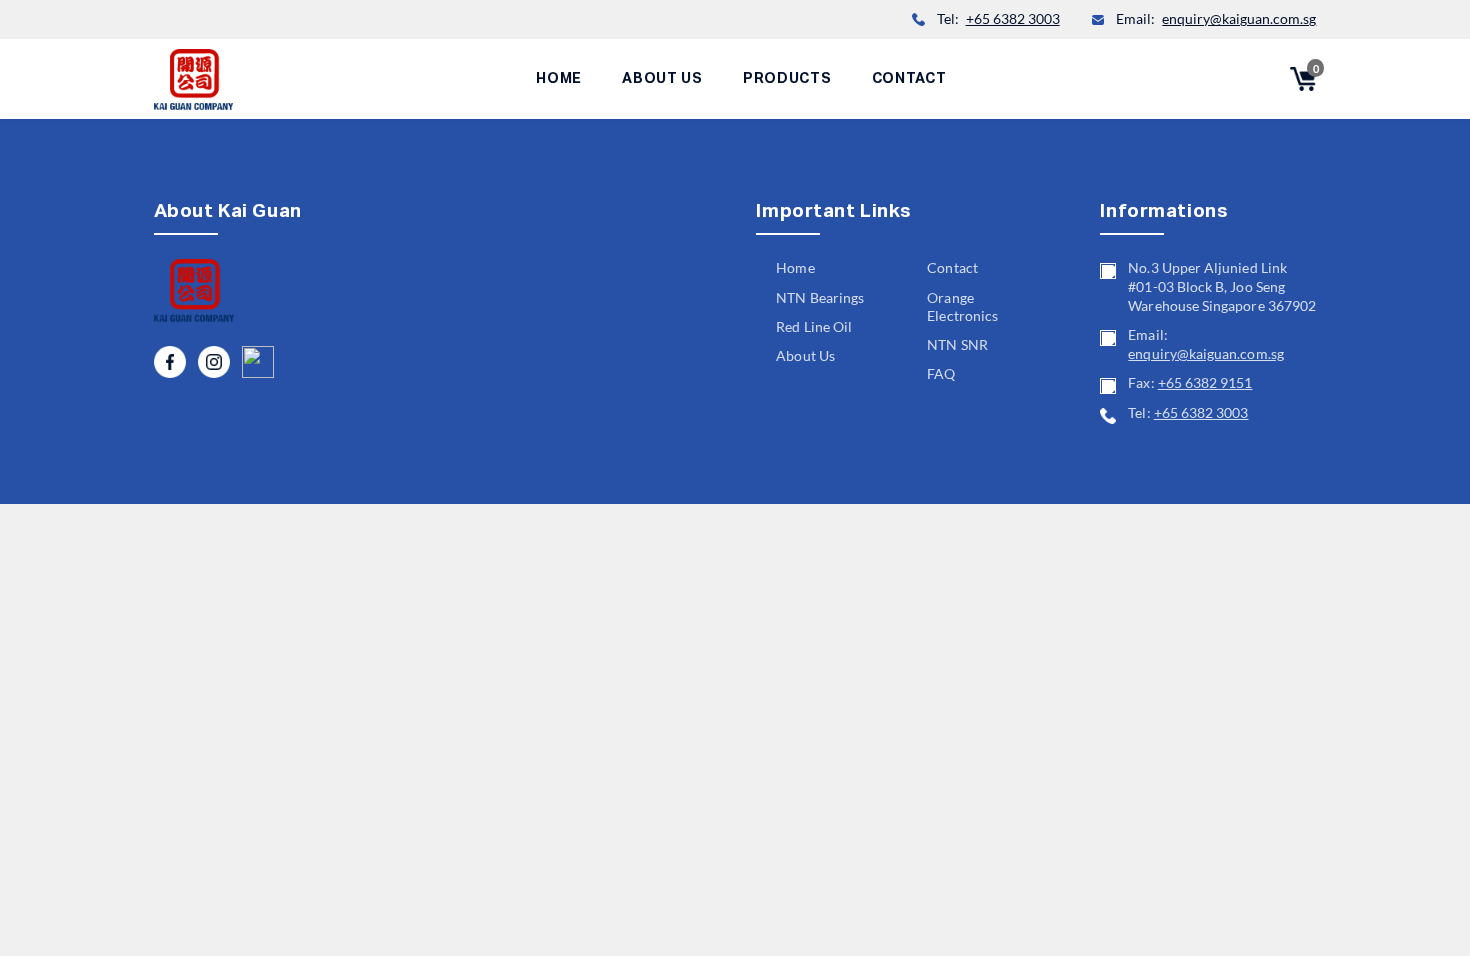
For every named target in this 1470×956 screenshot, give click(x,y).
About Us (805, 356)
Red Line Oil (814, 327)
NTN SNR (957, 345)
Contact (952, 268)
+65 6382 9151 (1205, 383)
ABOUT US (662, 79)
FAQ (941, 374)
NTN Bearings (820, 298)
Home (795, 268)
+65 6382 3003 (1013, 19)
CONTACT (909, 79)
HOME (559, 79)
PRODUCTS (787, 79)
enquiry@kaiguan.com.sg (1239, 19)
